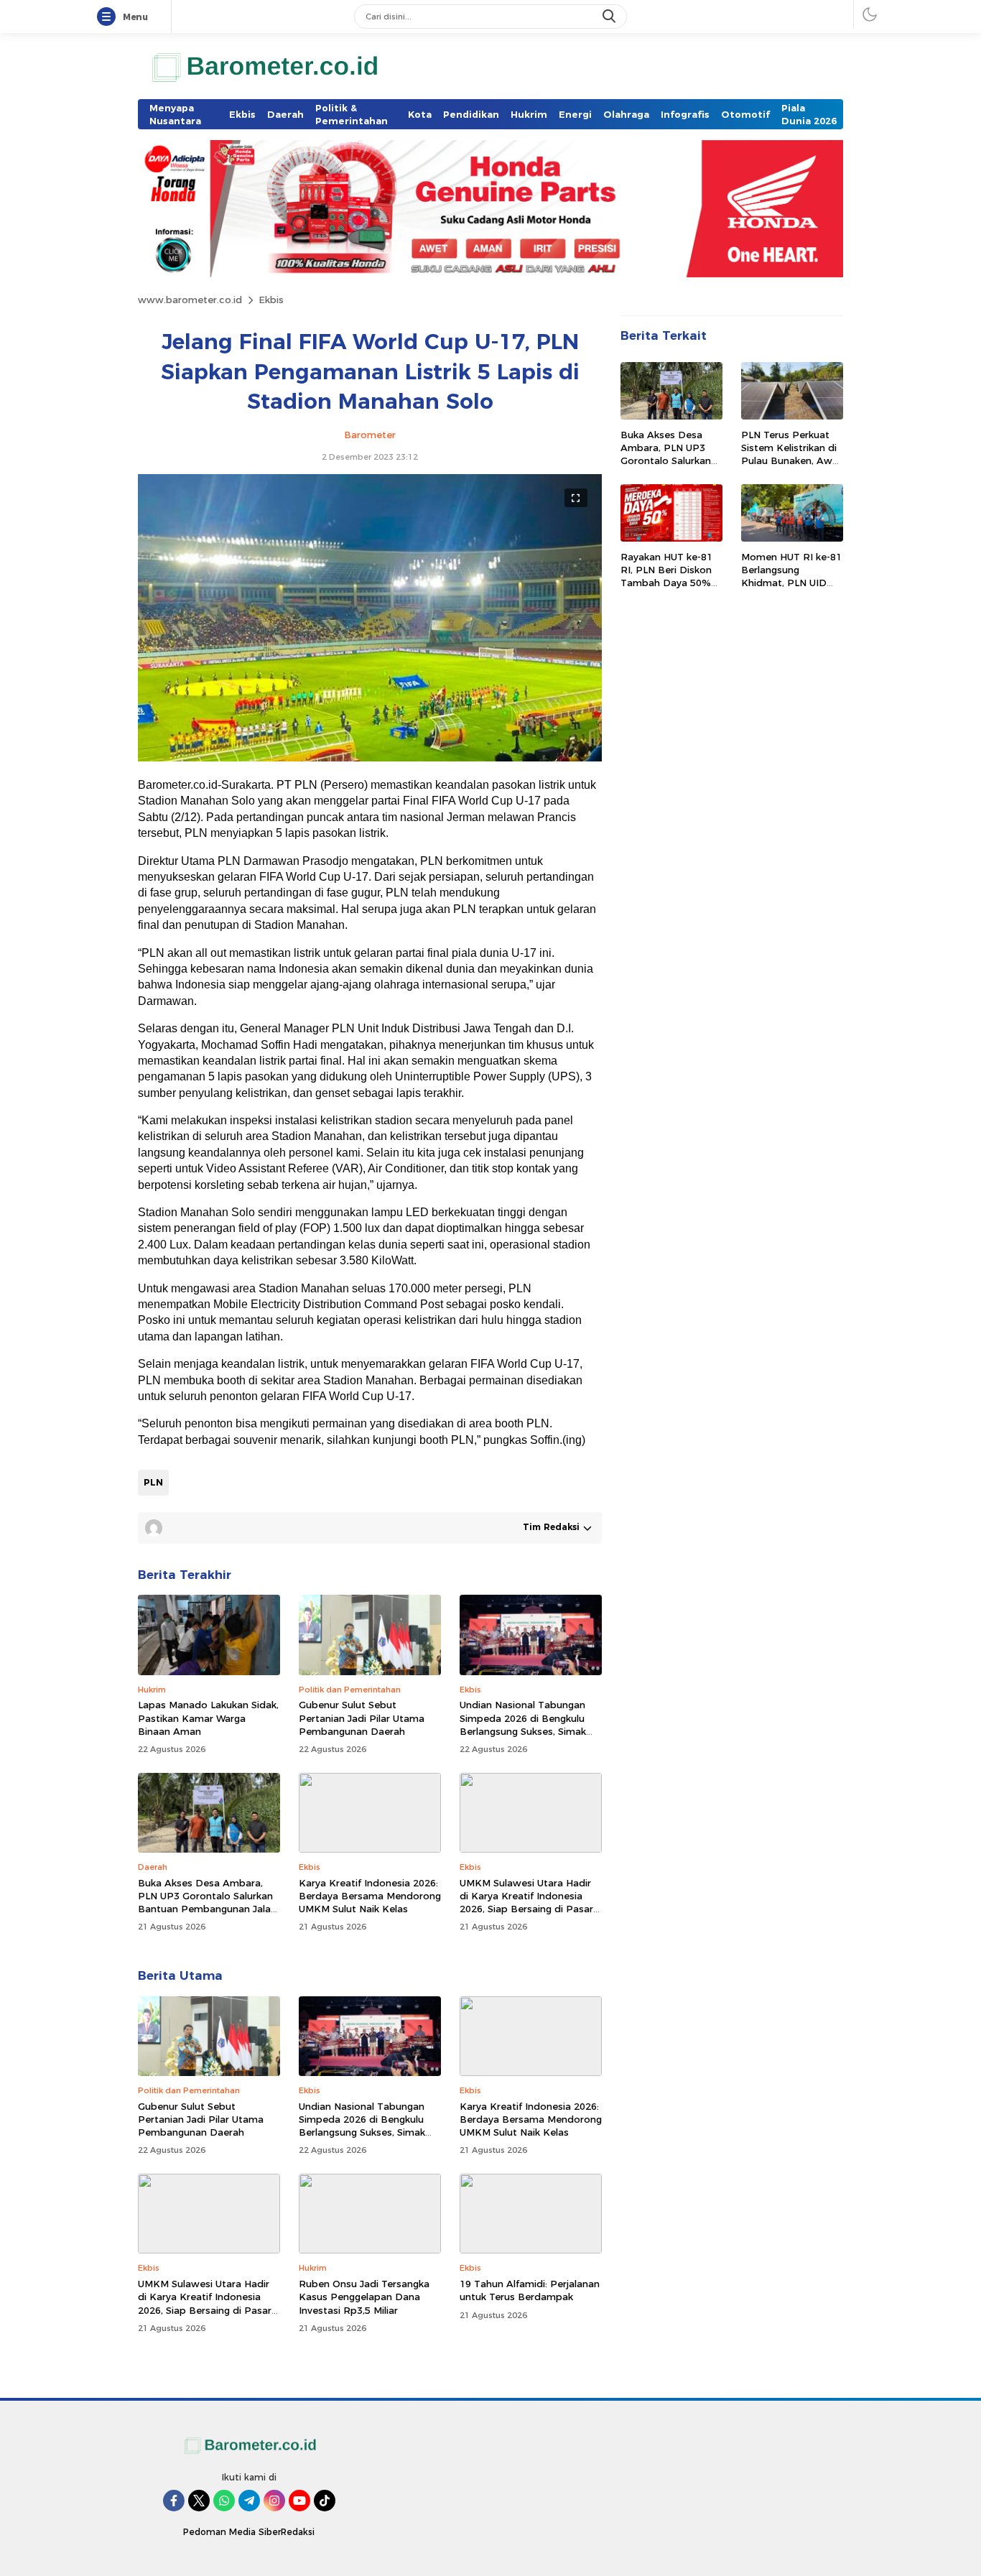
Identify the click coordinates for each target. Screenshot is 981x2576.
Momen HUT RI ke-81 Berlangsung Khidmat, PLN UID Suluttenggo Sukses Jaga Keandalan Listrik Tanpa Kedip (791, 589)
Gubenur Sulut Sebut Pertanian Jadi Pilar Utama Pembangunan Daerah (362, 1718)
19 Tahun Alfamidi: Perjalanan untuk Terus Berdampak (530, 2290)
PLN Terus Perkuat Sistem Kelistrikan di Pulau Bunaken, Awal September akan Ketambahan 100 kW (791, 461)
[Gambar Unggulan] (370, 758)
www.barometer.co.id (190, 300)
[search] (610, 17)
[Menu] (109, 17)
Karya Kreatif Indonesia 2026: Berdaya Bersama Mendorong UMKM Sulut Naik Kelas (370, 1896)
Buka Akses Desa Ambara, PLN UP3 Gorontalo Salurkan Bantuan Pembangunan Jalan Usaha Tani (207, 1903)
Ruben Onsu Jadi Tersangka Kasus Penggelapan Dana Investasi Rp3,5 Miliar (364, 2297)
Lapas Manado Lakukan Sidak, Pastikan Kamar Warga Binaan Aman (208, 1718)
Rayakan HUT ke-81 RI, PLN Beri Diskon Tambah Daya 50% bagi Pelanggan (666, 576)
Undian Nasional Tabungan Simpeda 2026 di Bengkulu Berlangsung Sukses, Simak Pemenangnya (523, 1724)
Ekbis (271, 300)
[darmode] (870, 14)
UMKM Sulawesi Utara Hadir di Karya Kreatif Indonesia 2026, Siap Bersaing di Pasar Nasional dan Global (526, 1903)
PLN (153, 1482)
